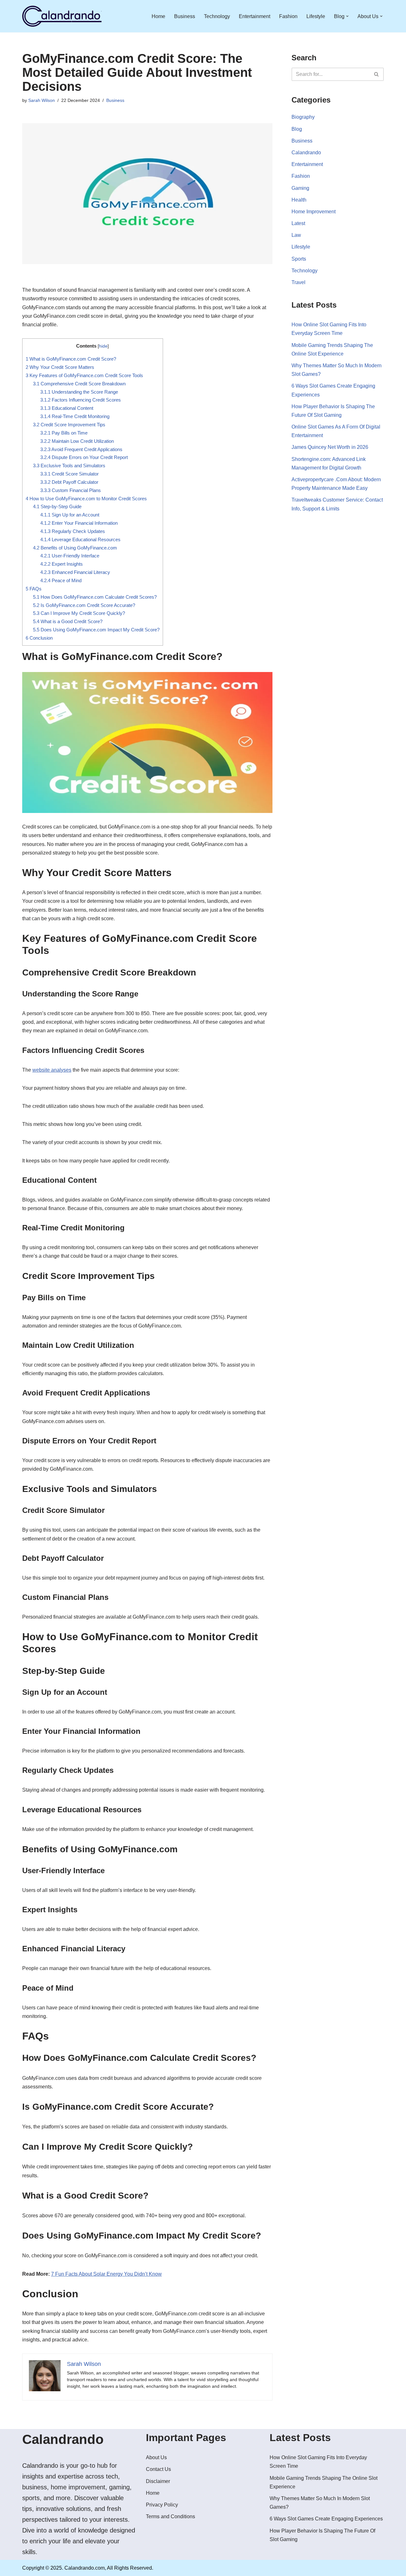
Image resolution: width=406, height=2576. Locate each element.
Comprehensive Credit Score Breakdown (79, 384)
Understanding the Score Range (79, 392)
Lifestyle (316, 16)
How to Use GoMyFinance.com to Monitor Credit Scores (86, 499)
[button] (347, 16)
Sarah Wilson (42, 100)
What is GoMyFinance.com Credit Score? (71, 359)
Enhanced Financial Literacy (75, 572)
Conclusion (39, 638)
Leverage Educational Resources (80, 539)
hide (103, 346)
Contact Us (158, 2469)
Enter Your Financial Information (80, 523)
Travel (298, 282)
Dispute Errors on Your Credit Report (84, 457)
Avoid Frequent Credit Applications (81, 449)
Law (296, 235)
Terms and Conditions (170, 2516)
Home (158, 16)
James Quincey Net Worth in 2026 (330, 447)
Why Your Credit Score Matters (60, 367)
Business (185, 16)
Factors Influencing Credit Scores (81, 400)
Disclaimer (158, 2481)
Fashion (288, 16)
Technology (217, 16)
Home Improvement (314, 212)
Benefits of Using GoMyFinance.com (75, 548)
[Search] (377, 74)
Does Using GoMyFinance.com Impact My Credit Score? (96, 630)
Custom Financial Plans (71, 490)
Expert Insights (62, 564)
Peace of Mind (61, 580)
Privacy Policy (162, 2505)
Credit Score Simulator (69, 474)
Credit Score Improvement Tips (69, 425)
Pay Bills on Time (64, 433)
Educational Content (67, 408)
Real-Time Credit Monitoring (75, 416)
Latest (298, 223)
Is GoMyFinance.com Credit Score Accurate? (84, 605)
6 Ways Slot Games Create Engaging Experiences (326, 2519)
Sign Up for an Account (70, 515)
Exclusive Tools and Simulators (69, 466)
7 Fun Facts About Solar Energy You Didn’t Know (106, 2274)
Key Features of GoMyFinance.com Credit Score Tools (84, 375)
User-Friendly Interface (70, 556)
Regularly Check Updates (73, 531)
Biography (303, 117)
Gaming (300, 188)
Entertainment (255, 16)
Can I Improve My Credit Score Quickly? (79, 613)
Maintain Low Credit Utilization (77, 441)
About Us (156, 2457)
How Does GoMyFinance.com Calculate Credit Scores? (95, 597)
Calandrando (306, 153)
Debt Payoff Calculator (69, 482)
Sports (299, 259)
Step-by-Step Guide (57, 506)
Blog (297, 129)
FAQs (34, 589)
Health (299, 200)
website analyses (52, 1070)
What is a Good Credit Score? (68, 621)
